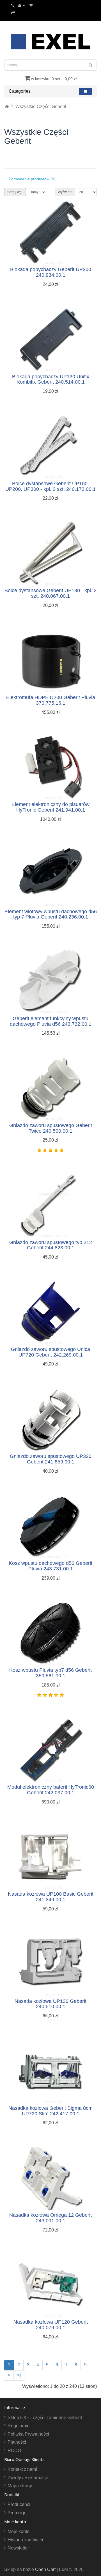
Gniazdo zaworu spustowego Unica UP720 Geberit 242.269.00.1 (50, 1352)
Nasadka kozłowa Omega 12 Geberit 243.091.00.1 (50, 2218)
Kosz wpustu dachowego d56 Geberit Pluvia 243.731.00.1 (50, 1566)
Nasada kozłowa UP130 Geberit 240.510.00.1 (50, 2004)
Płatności (17, 2442)
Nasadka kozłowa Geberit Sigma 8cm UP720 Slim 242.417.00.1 (50, 2111)
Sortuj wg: (15, 192)
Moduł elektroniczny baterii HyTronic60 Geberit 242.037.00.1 (51, 1790)
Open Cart (45, 2569)
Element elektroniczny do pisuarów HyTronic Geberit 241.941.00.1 (50, 807)
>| (19, 2375)
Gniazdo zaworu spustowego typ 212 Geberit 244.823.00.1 (51, 1245)
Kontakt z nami (22, 2469)
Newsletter (18, 2548)
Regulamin (19, 2426)
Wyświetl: (65, 192)
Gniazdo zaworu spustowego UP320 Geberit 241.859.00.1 (51, 1459)
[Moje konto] (22, 5)
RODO (14, 2451)
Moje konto (19, 2531)
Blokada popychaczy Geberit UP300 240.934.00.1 (51, 272)
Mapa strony (20, 2486)
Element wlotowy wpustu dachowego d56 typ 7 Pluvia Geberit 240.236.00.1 (51, 914)
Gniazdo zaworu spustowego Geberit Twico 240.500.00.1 (51, 1128)
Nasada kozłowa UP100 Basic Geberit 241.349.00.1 (51, 1897)
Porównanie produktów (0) (32, 179)
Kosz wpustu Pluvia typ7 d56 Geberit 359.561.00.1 (50, 1673)
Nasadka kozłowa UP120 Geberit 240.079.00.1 (51, 2325)
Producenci (19, 2504)
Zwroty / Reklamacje (28, 2478)
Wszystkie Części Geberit (41, 107)
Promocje (17, 2513)
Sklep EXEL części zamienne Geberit (45, 2418)
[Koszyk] (31, 5)
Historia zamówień (26, 2540)
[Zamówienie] (13, 12)
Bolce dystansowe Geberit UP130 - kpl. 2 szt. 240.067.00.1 (50, 593)
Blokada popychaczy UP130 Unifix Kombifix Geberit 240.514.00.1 (51, 379)
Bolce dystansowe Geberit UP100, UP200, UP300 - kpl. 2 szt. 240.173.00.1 (50, 486)
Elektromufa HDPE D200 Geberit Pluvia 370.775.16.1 (51, 700)
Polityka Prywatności (28, 2434)
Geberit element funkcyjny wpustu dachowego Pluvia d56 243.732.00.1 (51, 1021)
